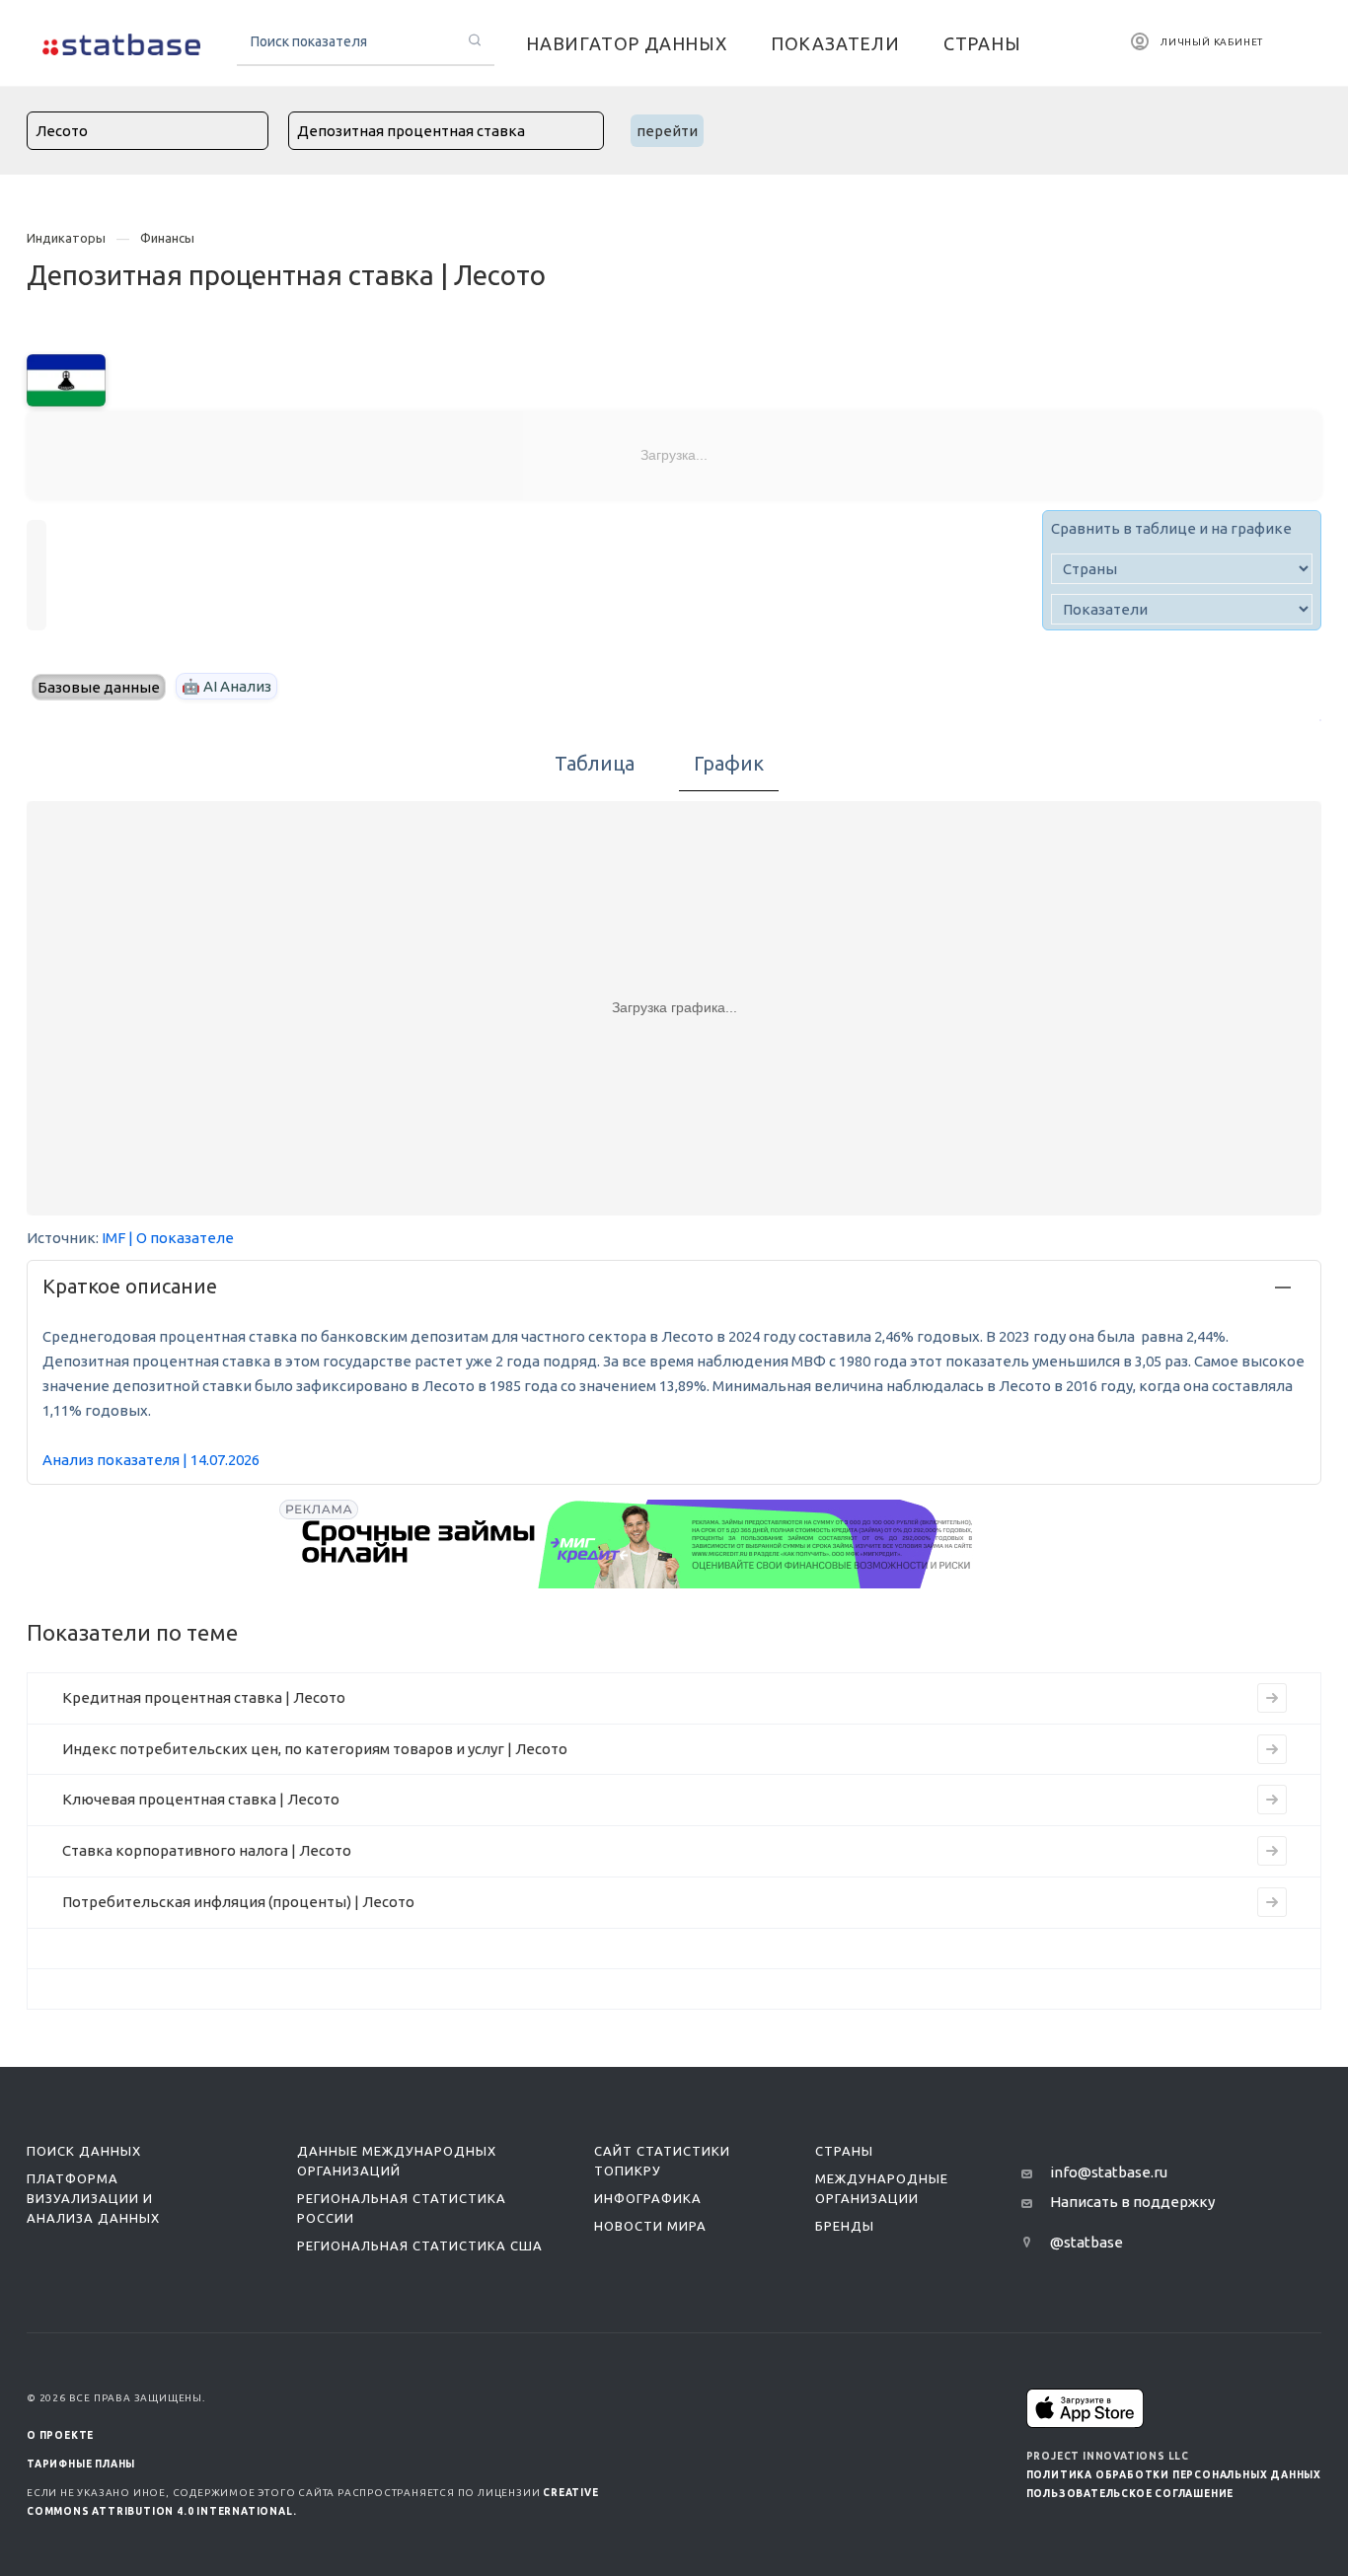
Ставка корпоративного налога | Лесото (207, 1850)
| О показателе (181, 1238)
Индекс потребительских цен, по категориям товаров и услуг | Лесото (315, 1749)
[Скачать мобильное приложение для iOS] (1086, 2408)
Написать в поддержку (1132, 2202)
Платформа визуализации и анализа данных (93, 2198)
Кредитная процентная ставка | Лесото (204, 1697)
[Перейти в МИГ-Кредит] (638, 1544)
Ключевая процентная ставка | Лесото (201, 1799)
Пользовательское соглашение (1130, 2494)
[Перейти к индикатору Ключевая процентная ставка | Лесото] (1272, 1800)
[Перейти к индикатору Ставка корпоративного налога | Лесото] (1272, 1851)
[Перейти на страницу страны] (66, 378)
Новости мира (650, 2226)
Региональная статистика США (420, 2245)
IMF (113, 1238)
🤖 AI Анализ (226, 686)
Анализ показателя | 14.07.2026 (151, 1460)
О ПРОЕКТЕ (60, 2435)
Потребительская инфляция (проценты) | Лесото (238, 1902)
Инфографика (648, 2198)
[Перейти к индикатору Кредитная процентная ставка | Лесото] (1272, 1698)
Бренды (845, 2226)
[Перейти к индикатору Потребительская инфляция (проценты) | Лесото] (1272, 1902)
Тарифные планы (81, 2464)
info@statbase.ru (1109, 2172)
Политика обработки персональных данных (1174, 2475)
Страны (844, 2151)
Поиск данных (84, 2151)
